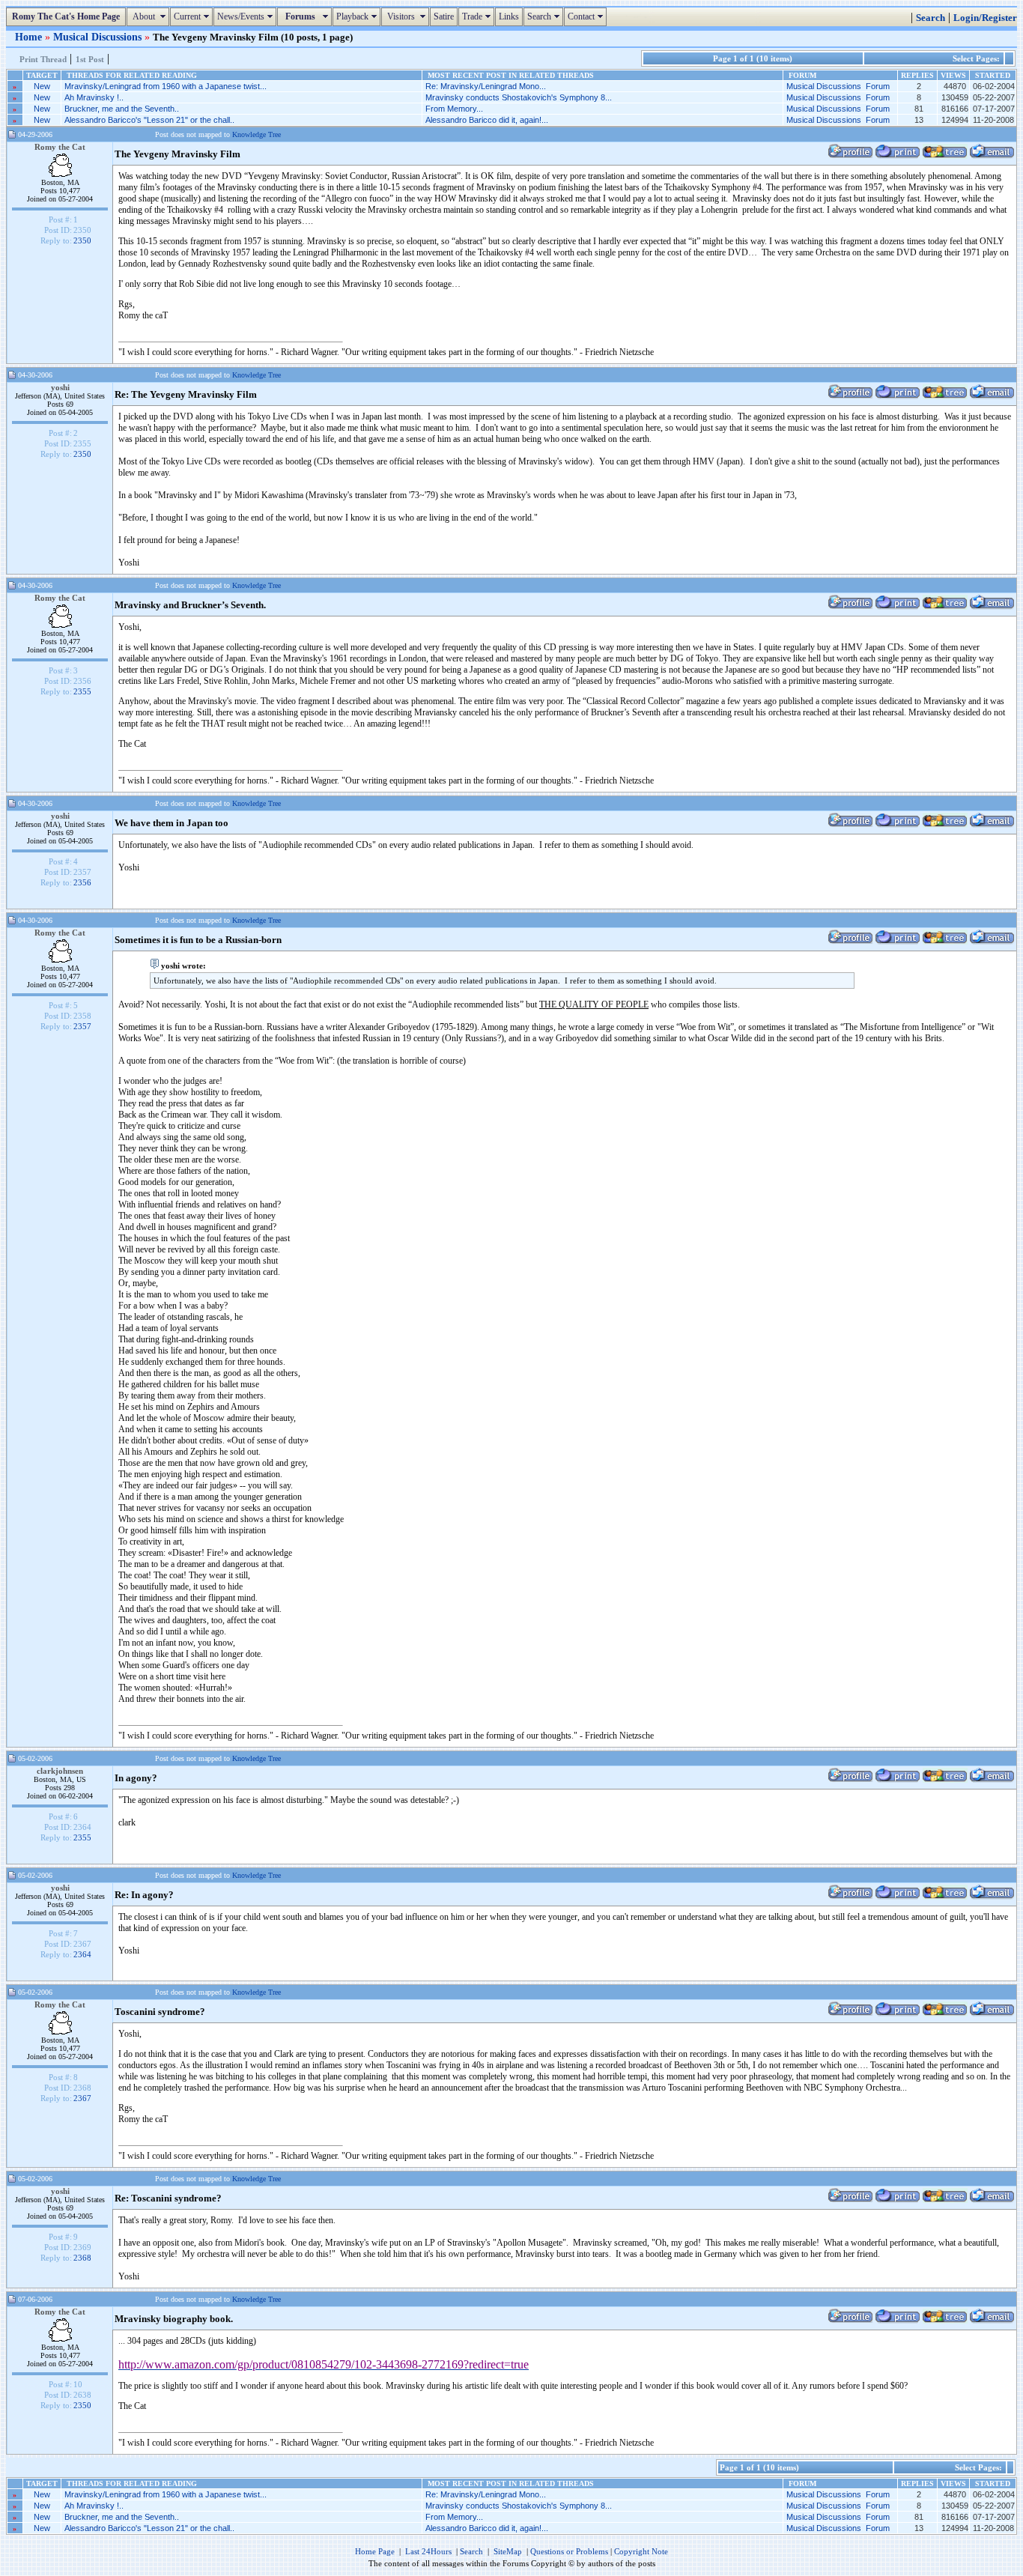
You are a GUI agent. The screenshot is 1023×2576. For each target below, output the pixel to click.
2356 (82, 882)
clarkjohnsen (60, 1771)
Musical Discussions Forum (838, 86)
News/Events (247, 16)
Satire (444, 16)
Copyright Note (641, 2551)
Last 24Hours (428, 2551)
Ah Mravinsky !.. (94, 97)
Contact (587, 16)
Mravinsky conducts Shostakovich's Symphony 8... (519, 97)
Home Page (375, 2551)
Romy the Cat (60, 147)
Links (509, 16)
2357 (82, 1026)
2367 (82, 2098)
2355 (82, 691)
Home (30, 37)
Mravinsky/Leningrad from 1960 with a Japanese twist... (166, 86)
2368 (82, 2258)
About (150, 16)
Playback (358, 16)
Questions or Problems (569, 2551)
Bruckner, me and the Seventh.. (122, 109)
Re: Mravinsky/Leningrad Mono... (486, 86)
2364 (82, 1954)
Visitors (407, 16)
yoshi (60, 387)
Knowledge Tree (256, 134)
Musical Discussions (99, 37)
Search (545, 16)
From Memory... (454, 109)
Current (193, 16)
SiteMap (508, 2551)
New (42, 86)
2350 (82, 240)
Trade (478, 16)
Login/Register (985, 18)
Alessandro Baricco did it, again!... (487, 120)
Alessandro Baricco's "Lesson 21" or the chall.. (149, 120)
